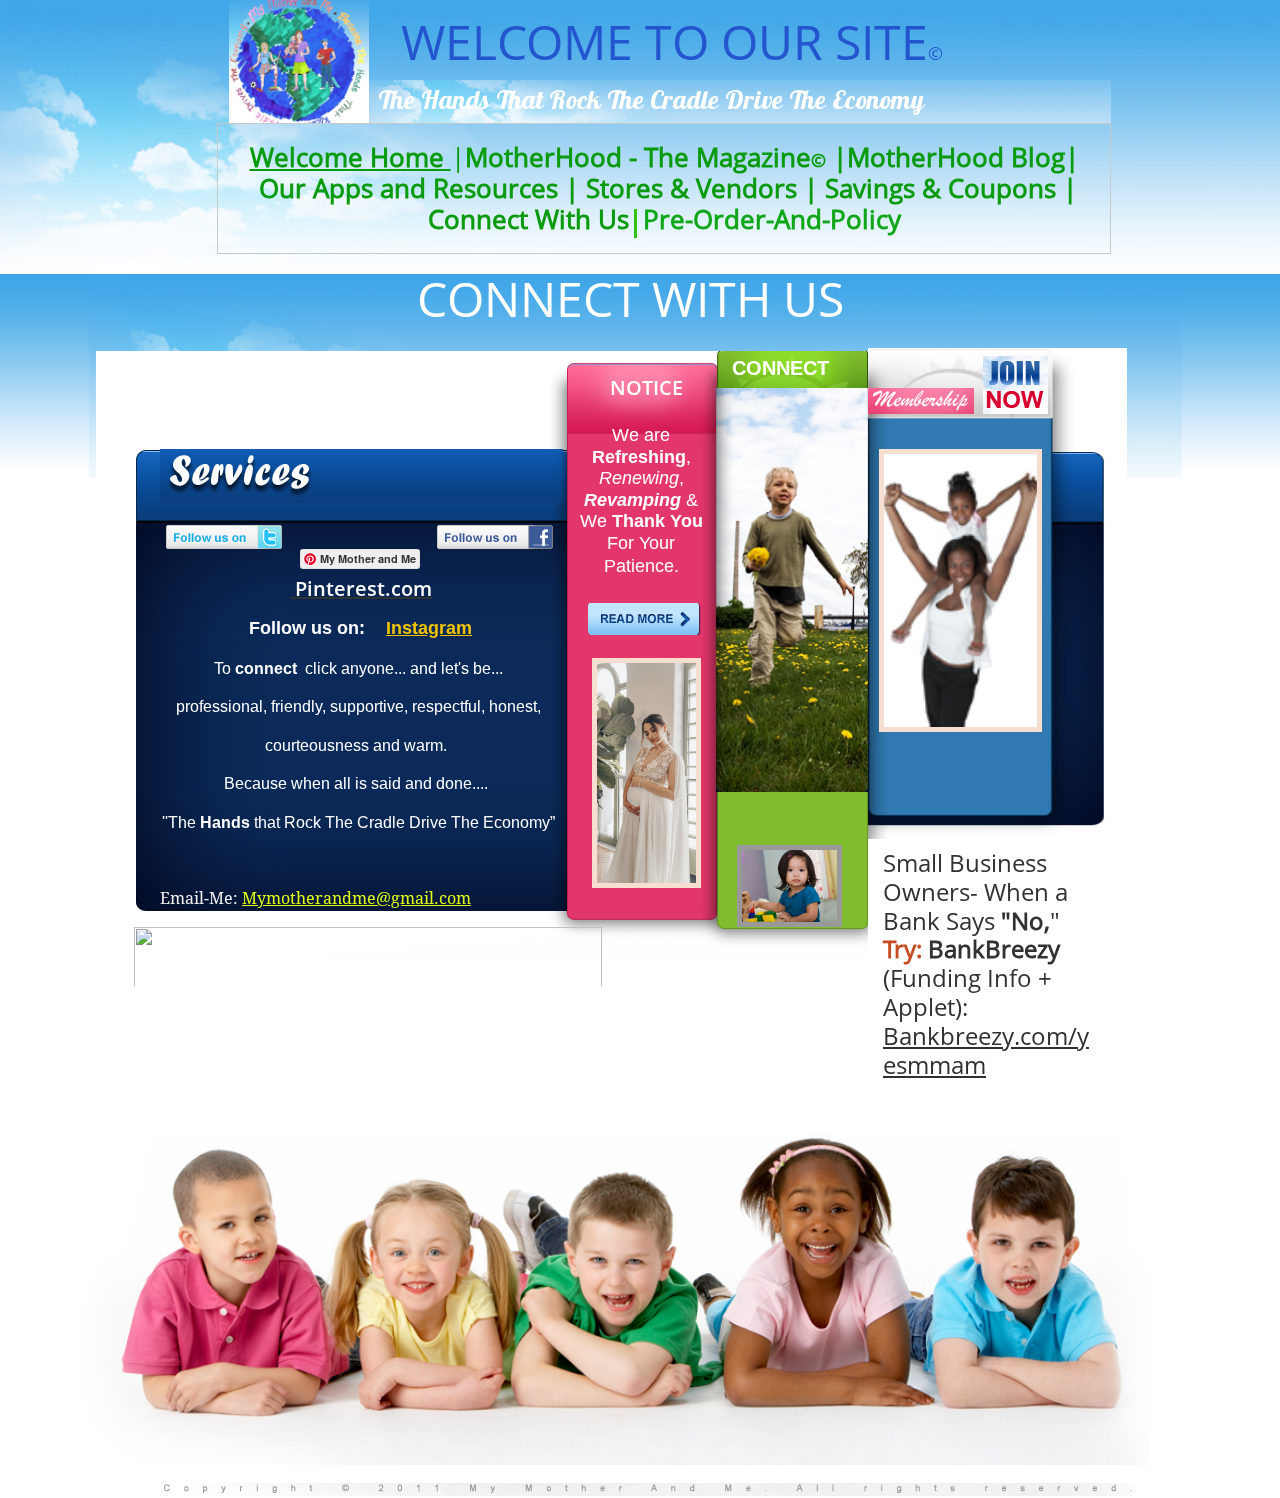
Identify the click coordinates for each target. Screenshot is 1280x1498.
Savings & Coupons (940, 188)
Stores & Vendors (691, 188)
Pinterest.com (363, 588)
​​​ (350, 157)
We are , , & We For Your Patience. (641, 500)
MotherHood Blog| (963, 157)
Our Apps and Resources (408, 188)
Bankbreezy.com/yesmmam (986, 1050)
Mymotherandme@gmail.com (356, 898)
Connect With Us (535, 219)
